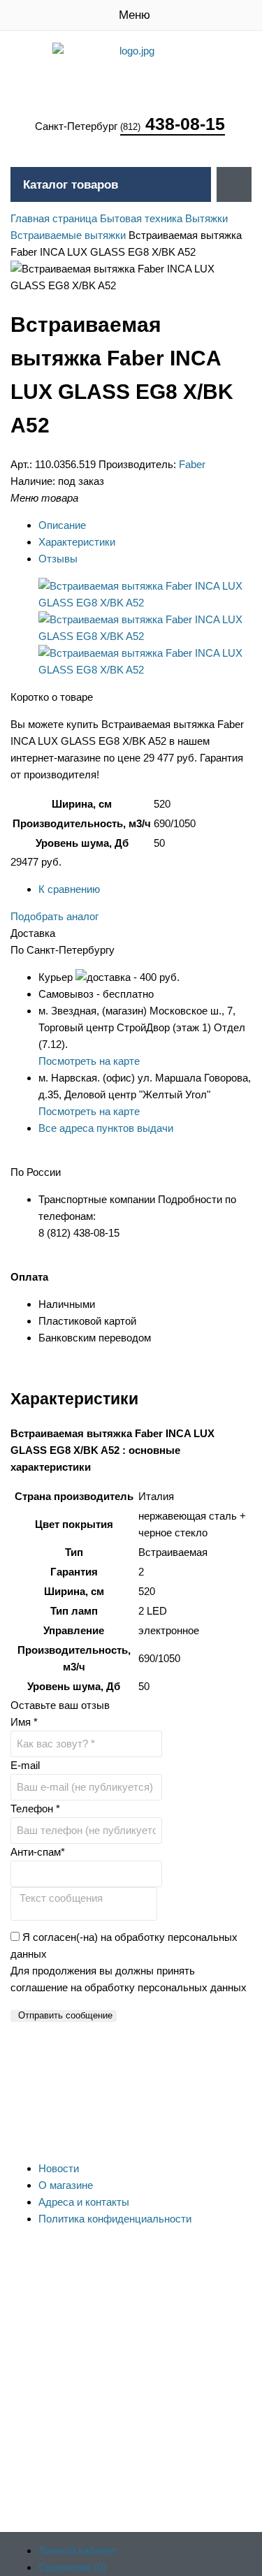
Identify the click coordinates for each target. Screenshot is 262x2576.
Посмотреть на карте (89, 1061)
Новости (59, 2168)
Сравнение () (72, 2567)
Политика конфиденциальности (115, 2219)
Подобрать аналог (54, 916)
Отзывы (58, 559)
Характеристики (77, 542)
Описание (62, 525)
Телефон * (35, 1809)
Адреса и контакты (84, 2202)
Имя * (24, 1722)
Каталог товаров (71, 185)
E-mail (25, 1765)
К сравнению (69, 889)
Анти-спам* (38, 1852)
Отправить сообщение (65, 2015)
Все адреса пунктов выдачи (106, 1128)
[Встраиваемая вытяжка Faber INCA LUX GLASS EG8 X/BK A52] (145, 603)
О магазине (66, 2185)
